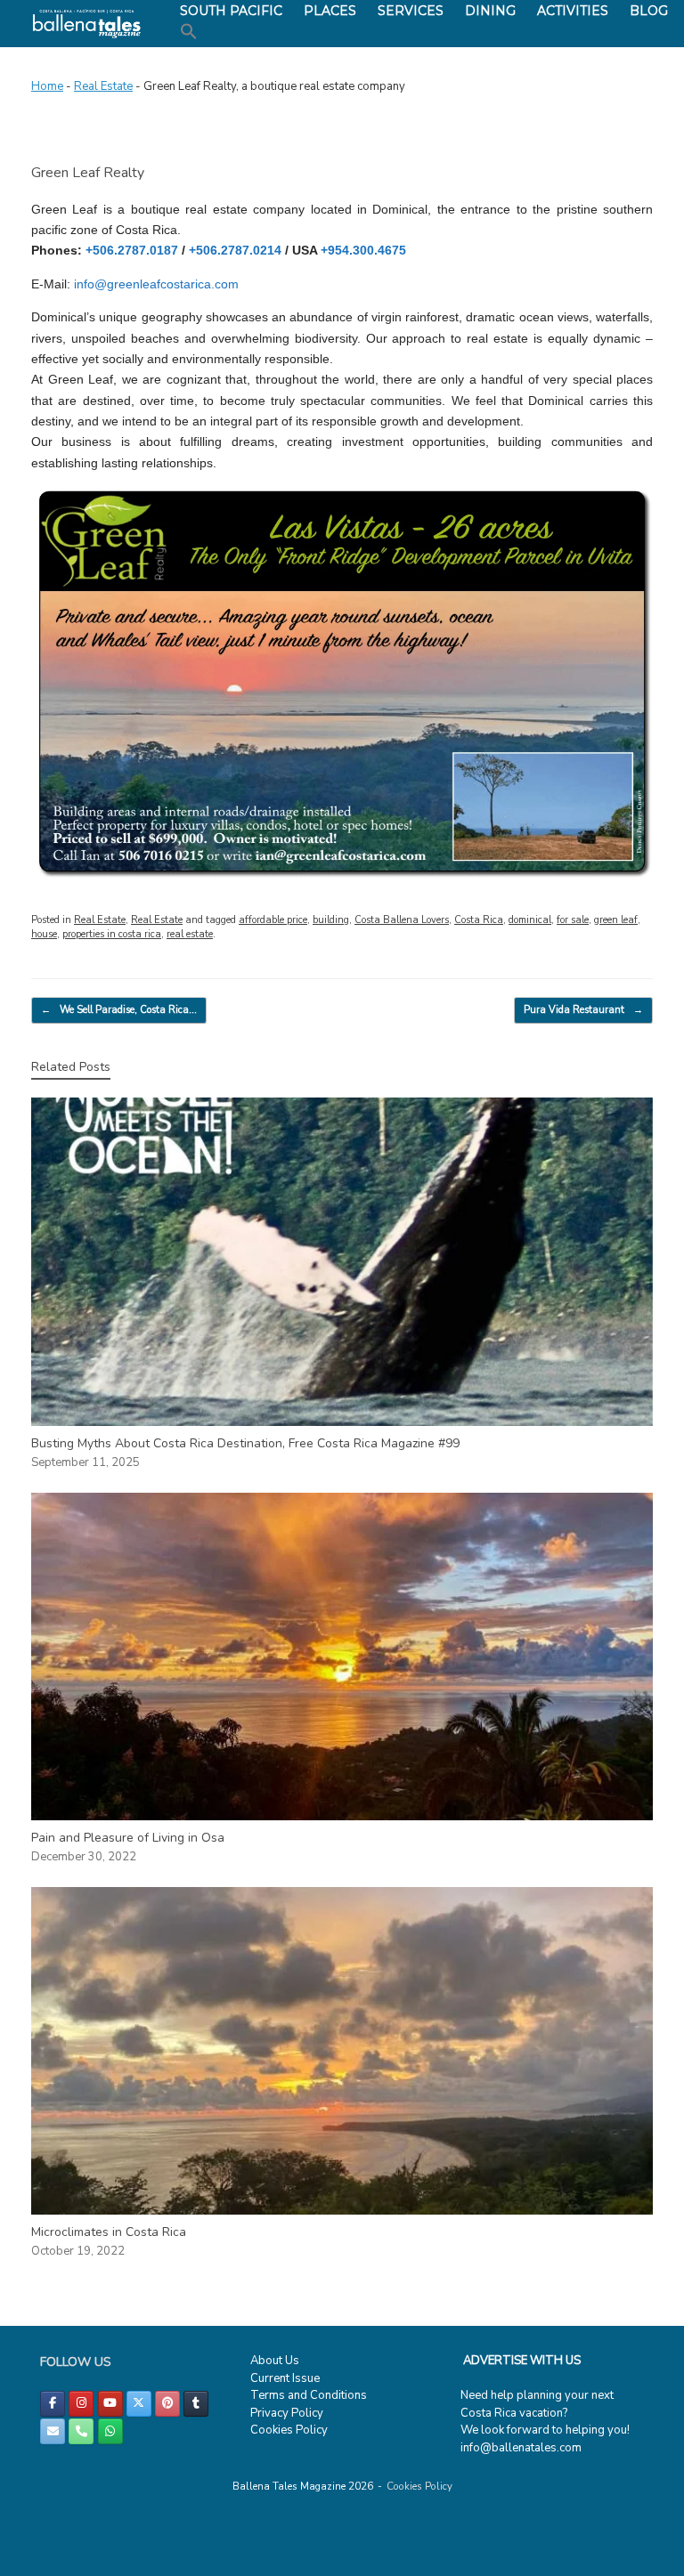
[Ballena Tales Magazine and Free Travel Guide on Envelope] (53, 2431)
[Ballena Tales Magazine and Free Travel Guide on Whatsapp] (110, 2431)
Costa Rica (479, 920)
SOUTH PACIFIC (231, 11)
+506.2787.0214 (237, 250)
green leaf (616, 920)
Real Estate (103, 86)
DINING (490, 11)
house (44, 934)
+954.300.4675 (363, 250)
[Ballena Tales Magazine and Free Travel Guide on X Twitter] (139, 2404)
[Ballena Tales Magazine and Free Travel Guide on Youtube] (110, 2404)
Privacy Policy (287, 2413)
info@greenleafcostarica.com (156, 284)
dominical (530, 920)
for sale (573, 920)
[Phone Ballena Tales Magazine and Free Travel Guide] (81, 2431)
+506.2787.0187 (132, 250)
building (331, 920)
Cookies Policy (289, 2430)
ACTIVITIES (573, 11)
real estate (190, 934)
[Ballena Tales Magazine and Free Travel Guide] (87, 24)
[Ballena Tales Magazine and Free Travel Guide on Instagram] (81, 2404)
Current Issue (285, 2378)
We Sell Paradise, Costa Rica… (119, 1010)
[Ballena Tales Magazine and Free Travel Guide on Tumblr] (196, 2404)
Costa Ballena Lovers (402, 920)
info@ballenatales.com (521, 2448)
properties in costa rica (112, 934)
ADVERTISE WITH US (522, 2361)
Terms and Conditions (309, 2395)
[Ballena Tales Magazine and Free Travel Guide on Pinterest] (167, 2404)
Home (47, 86)
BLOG (649, 11)
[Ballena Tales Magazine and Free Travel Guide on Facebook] (53, 2404)
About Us (275, 2361)
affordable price (273, 920)
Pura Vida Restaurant (583, 1010)
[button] (189, 32)
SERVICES (411, 11)
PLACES (330, 11)
